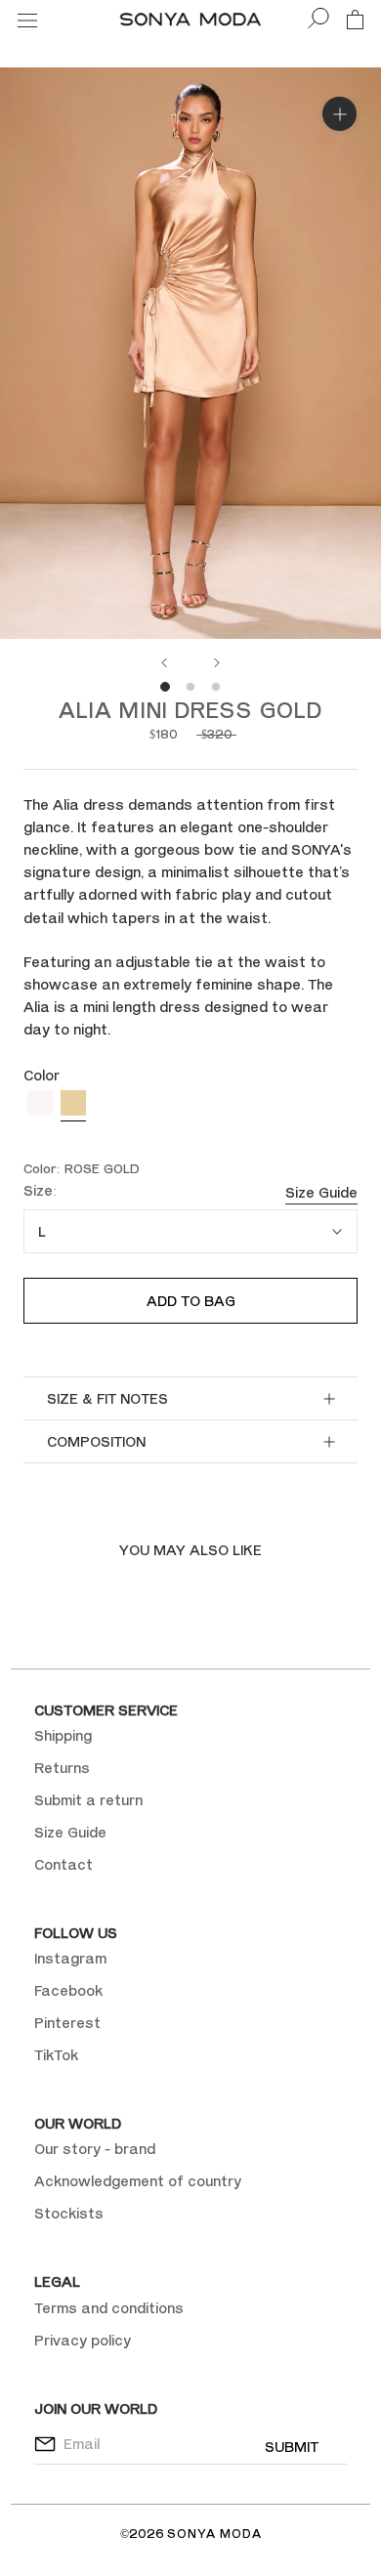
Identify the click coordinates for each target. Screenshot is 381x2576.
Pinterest (67, 2023)
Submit (292, 2447)
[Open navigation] (27, 19)
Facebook (68, 1990)
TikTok (56, 2055)
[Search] (318, 19)
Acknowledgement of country (138, 2181)
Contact (63, 1864)
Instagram (70, 1958)
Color (42, 1075)
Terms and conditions (109, 2308)
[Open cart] (355, 19)
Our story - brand (95, 2149)
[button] (40, 1106)
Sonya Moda (214, 2534)
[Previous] (164, 663)
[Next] (217, 663)
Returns (62, 1768)
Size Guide (321, 1192)
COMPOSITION (96, 1441)
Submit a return (88, 1800)
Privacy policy (83, 2340)
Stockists (69, 2213)
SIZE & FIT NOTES (107, 1398)
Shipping (63, 1735)
